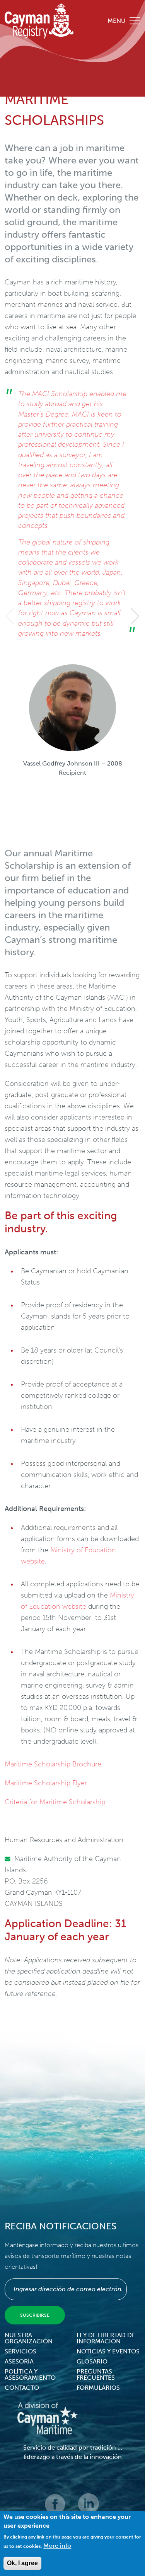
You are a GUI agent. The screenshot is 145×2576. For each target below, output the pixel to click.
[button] (135, 616)
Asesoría (19, 2361)
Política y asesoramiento (30, 2374)
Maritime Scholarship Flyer (46, 1783)
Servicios (20, 2351)
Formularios (98, 2388)
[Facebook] (56, 2509)
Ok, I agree (22, 2563)
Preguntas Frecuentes (96, 2374)
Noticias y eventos (108, 2351)
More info (57, 2546)
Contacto (22, 2388)
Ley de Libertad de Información (106, 2338)
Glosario (92, 2361)
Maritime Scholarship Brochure (53, 1764)
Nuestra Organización (29, 2338)
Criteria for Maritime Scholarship (55, 1802)
